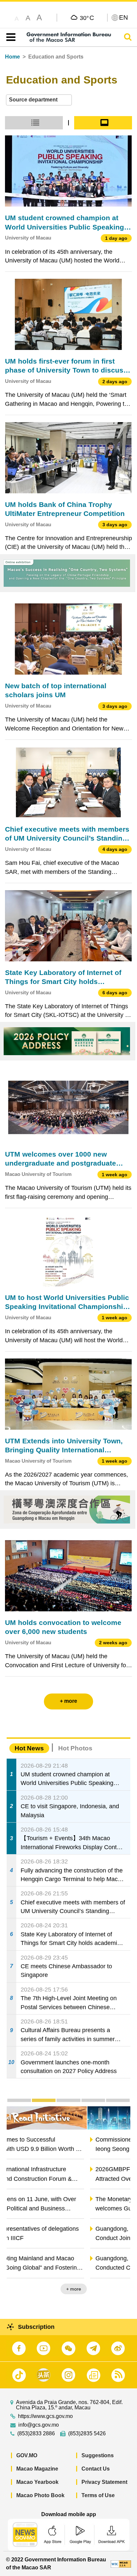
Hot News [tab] (29, 1748)
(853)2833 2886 (36, 2434)
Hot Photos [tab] (75, 1748)
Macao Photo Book (40, 2495)
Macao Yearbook (37, 2482)
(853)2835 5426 (87, 2434)
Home (12, 57)
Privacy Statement (104, 2482)
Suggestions (98, 2455)
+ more (117, 2289)
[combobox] (39, 100)
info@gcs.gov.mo (39, 2425)
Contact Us (96, 2469)
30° (87, 18)
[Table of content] (9, 37)
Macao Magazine (37, 2469)
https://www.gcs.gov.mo (45, 2416)
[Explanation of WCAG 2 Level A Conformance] (121, 2564)
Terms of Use (98, 2495)
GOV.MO (27, 2455)
